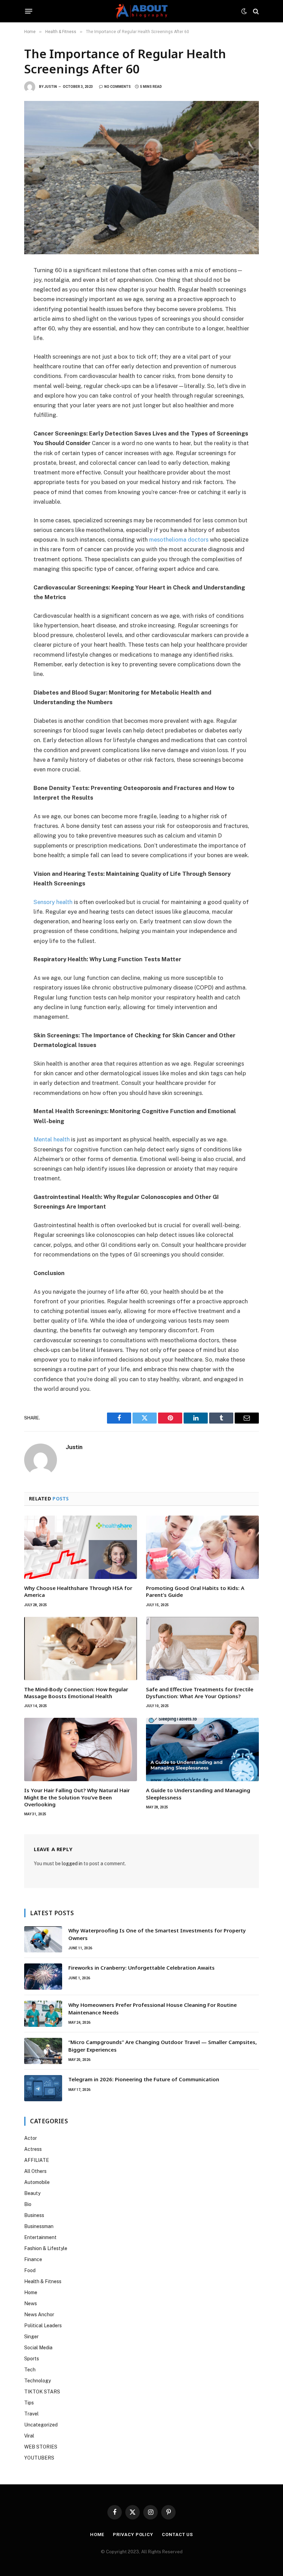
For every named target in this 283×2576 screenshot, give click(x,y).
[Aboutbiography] (141, 11)
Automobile (37, 2182)
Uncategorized (41, 2425)
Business (34, 2215)
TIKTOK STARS (42, 2392)
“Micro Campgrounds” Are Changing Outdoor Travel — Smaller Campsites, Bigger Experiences (163, 2046)
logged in (72, 1864)
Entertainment (40, 2237)
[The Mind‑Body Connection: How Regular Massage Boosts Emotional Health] (81, 1649)
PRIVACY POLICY (133, 2534)
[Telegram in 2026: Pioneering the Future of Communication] (43, 2088)
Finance (33, 2259)
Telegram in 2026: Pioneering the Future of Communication (144, 2079)
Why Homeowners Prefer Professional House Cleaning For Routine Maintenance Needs (153, 2008)
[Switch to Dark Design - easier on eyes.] (244, 11)
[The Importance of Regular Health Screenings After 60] (141, 177)
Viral (29, 2436)
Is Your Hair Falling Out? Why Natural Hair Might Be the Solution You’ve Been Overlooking (77, 1797)
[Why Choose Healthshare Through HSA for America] (81, 1547)
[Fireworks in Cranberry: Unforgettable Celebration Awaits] (43, 1977)
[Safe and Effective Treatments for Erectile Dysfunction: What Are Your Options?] (202, 1649)
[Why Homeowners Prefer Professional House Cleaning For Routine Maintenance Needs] (43, 2014)
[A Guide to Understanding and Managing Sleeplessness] (202, 1749)
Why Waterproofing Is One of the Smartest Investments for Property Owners (157, 1934)
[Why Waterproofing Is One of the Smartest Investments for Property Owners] (43, 1939)
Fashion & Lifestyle (46, 2248)
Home (31, 2292)
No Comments (118, 87)
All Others (35, 2171)
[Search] (255, 11)
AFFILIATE (37, 2160)
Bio (28, 2204)
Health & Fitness (43, 2281)
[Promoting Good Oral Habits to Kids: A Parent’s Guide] (202, 1547)
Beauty (32, 2193)
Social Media (38, 2348)
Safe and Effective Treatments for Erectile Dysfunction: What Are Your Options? (200, 1693)
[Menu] (29, 11)
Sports (32, 2359)
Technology (37, 2381)
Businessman (39, 2226)
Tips (29, 2403)
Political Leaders (43, 2326)
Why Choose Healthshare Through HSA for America (78, 1591)
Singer (31, 2337)
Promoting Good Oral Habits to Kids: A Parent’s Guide (195, 1591)
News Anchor (39, 2315)
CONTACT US (177, 2534)
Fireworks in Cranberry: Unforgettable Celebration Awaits (141, 1968)
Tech (30, 2370)
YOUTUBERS (39, 2458)
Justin (51, 87)
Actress (33, 2149)
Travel (31, 2414)
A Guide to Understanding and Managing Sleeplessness (198, 1794)
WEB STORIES (41, 2447)
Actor (31, 2138)
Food (30, 2270)
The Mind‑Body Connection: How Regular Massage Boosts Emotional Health (76, 1693)
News (31, 2303)
